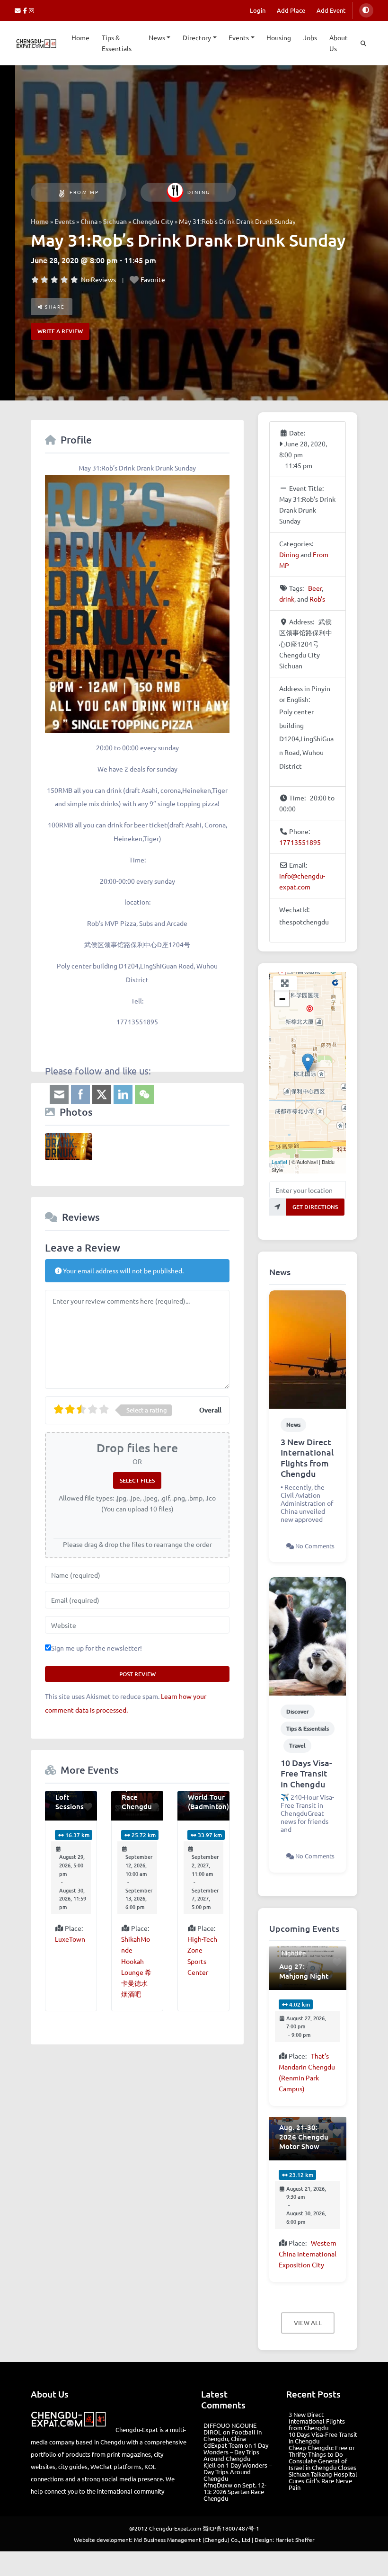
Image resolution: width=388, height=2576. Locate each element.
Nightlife (294, 1953)
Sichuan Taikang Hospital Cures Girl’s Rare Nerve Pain (323, 2481)
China (89, 221)
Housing (279, 37)
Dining (199, 192)
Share (54, 306)
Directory (197, 37)
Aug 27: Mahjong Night (304, 1971)
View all (308, 2323)
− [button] (282, 999)
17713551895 (300, 842)
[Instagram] (32, 10)
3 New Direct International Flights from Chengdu (307, 1458)
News (157, 37)
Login (258, 10)
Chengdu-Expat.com (175, 2528)
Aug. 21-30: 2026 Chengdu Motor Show (304, 2137)
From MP (84, 192)
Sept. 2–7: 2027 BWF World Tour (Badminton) (208, 1792)
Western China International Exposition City (308, 2254)
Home (80, 37)
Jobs (310, 37)
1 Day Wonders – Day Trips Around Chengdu (236, 2452)
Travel (297, 1745)
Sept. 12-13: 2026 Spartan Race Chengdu (235, 2492)
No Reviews (98, 279)
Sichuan (115, 221)
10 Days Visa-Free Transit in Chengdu (306, 1773)
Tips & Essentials (117, 43)
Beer (315, 588)
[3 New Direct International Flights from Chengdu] (308, 1348)
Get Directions (315, 1207)
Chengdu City (153, 221)
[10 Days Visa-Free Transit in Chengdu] (308, 1635)
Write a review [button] (60, 331)
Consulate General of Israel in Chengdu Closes (322, 2464)
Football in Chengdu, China (233, 2435)
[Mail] (19, 10)
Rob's (317, 599)
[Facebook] (26, 10)
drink (287, 599)
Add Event (331, 10)
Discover (298, 1711)
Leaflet (279, 1162)
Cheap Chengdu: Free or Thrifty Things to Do (322, 2451)
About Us (339, 43)
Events (239, 37)
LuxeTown (70, 1939)
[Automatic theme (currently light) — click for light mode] (366, 10)
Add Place (291, 10)
